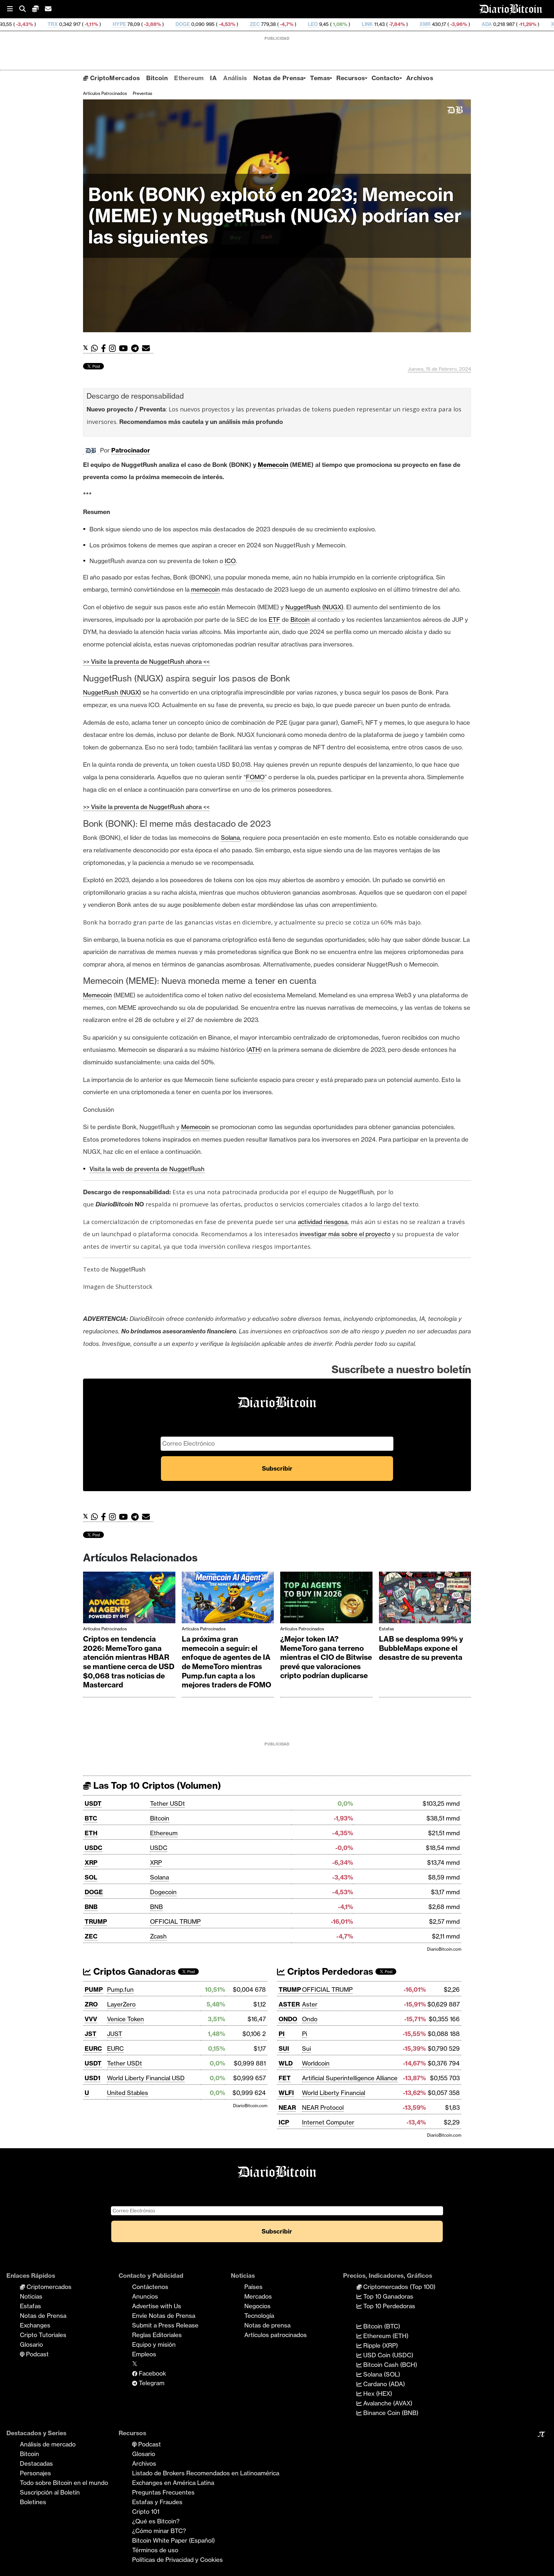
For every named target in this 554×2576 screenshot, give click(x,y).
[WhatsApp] (96, 348)
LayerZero (121, 2004)
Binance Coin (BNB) (390, 2413)
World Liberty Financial (334, 2093)
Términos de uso (155, 2550)
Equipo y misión (154, 2344)
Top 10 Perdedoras (388, 2306)
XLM (452, 24)
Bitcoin (157, 78)
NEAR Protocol (323, 2107)
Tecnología (259, 2316)
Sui (306, 2048)
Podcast (37, 2354)
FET (285, 2078)
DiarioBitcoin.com (444, 1949)
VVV (91, 2019)
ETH (91, 1833)
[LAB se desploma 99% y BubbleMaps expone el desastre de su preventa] (425, 1599)
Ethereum (189, 78)
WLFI (286, 2093)
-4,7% (181, 24)
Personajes (35, 2473)
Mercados (258, 2296)
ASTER (289, 2004)
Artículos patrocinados (105, 93)
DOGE (78, 24)
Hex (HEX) (377, 2394)
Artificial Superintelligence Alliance (350, 2078)
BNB (91, 1907)
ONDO (288, 2019)
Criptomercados (48, 2287)
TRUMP (96, 1921)
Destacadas (36, 2463)
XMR (320, 24)
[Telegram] (137, 348)
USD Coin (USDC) (387, 2355)
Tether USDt (168, 1803)
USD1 (92, 2078)
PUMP (94, 1989)
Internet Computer (328, 2122)
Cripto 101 (146, 2512)
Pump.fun (120, 1989)
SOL (91, 1877)
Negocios (257, 2306)
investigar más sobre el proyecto (345, 1234)
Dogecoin (163, 1892)
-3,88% (47, 24)
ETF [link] (274, 620)
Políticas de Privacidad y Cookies (177, 2560)
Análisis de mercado (48, 2444)
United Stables (128, 2093)
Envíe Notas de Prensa (164, 2316)
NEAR (287, 2107)
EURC (93, 2048)
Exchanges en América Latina (173, 2483)
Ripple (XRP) (380, 2345)
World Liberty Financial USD (146, 2078)
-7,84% (292, 24)
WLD (286, 2063)
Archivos (420, 78)
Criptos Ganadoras (133, 1971)
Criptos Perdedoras (329, 1971)
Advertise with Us (157, 2306)
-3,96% (353, 24)
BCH (518, 24)
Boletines (33, 2502)
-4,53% (122, 24)
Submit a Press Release (165, 2325)
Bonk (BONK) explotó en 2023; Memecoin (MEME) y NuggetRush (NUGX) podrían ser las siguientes (275, 216)
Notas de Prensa (278, 78)
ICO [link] (230, 561)
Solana (159, 1877)
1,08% (235, 24)
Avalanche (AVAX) (387, 2403)
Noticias (31, 2296)
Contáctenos (150, 2287)
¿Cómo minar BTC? (159, 2531)
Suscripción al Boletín (50, 2492)
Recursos (351, 78)
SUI (284, 2048)
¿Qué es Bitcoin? (156, 2521)
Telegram (151, 2383)
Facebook (152, 2373)
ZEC (150, 24)
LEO (208, 24)
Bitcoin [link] (300, 620)
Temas (320, 78)
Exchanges (35, 2325)
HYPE (15, 24)
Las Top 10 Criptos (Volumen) (156, 1785)
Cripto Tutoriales (43, 2335)
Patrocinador (131, 450)
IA (213, 78)
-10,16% (488, 24)
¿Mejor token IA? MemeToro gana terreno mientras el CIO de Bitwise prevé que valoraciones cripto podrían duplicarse (326, 1657)
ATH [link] (254, 1050)
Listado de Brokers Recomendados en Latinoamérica (206, 2473)
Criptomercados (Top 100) (399, 2287)
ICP (284, 2122)
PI (282, 2034)
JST (91, 2034)
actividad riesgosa (323, 1222)
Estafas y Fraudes (157, 2502)
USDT (93, 1803)
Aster (310, 2004)
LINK (263, 24)
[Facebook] (105, 348)
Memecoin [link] (273, 465)
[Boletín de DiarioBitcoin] (148, 348)
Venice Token (126, 2019)
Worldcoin (316, 2063)
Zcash (158, 1936)
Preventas (143, 93)
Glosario (31, 2344)
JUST (115, 2034)
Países (253, 2287)
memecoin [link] (206, 589)
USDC (93, 1848)
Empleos (144, 2354)
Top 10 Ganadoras (387, 2296)
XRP (91, 1862)
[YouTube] (125, 348)
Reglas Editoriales (157, 2335)
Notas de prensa (267, 2325)
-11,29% (422, 24)
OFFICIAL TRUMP (175, 1921)
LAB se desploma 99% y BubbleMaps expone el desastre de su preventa (421, 1648)
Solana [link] (230, 838)
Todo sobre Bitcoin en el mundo (64, 2483)
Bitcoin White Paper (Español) (173, 2540)
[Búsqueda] (26, 9)
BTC (91, 1818)
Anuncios (145, 2296)
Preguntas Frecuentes (163, 2492)
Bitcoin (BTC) (381, 2326)
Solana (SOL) (381, 2374)
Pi (305, 2034)
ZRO (91, 2004)
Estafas (386, 1629)
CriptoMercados (114, 78)
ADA (382, 24)
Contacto (386, 78)
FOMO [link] (255, 777)
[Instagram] (114, 348)
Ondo (310, 2019)
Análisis (235, 78)
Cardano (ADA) (383, 2384)
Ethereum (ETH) (385, 2336)
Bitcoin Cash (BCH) (389, 2365)
